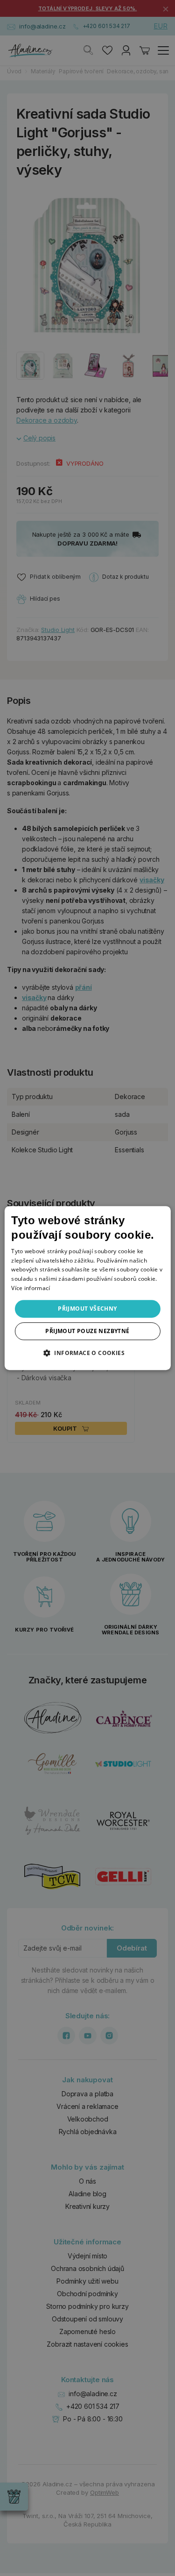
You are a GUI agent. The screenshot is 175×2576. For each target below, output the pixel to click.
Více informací (31, 1288)
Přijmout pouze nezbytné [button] (87, 1331)
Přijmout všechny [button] (87, 1309)
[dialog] (87, 1288)
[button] (87, 1353)
